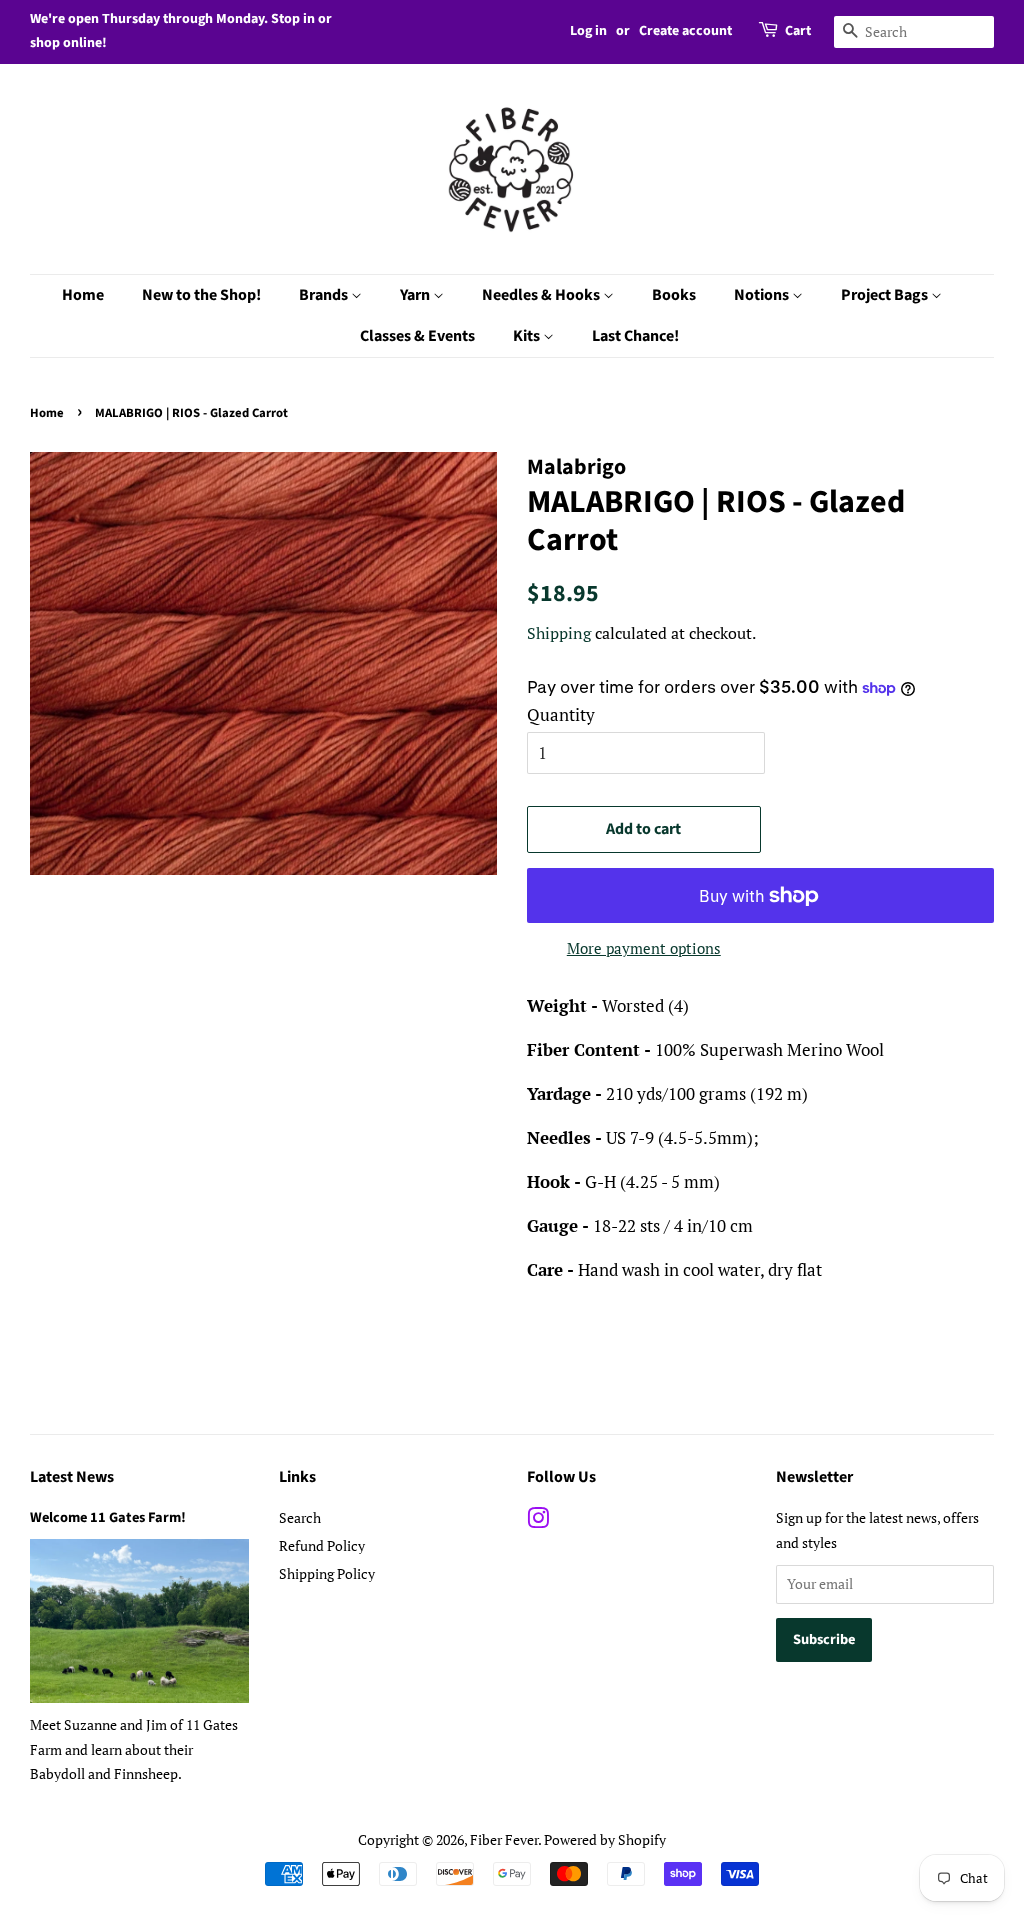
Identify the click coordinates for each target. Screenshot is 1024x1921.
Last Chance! (635, 336)
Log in (588, 31)
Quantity (561, 714)
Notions (763, 295)
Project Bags (886, 295)
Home (83, 295)
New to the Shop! (201, 295)
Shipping (559, 633)
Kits (528, 336)
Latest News (72, 1477)
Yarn (416, 295)
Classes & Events (417, 336)
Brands (325, 295)
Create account (685, 31)
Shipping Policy (327, 1573)
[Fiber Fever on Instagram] (538, 1521)
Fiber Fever (504, 1839)
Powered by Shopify (605, 1839)
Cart (798, 31)
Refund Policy (322, 1545)
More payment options (644, 948)
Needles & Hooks (542, 295)
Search (300, 1517)
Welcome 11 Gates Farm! (108, 1517)
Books (674, 295)
